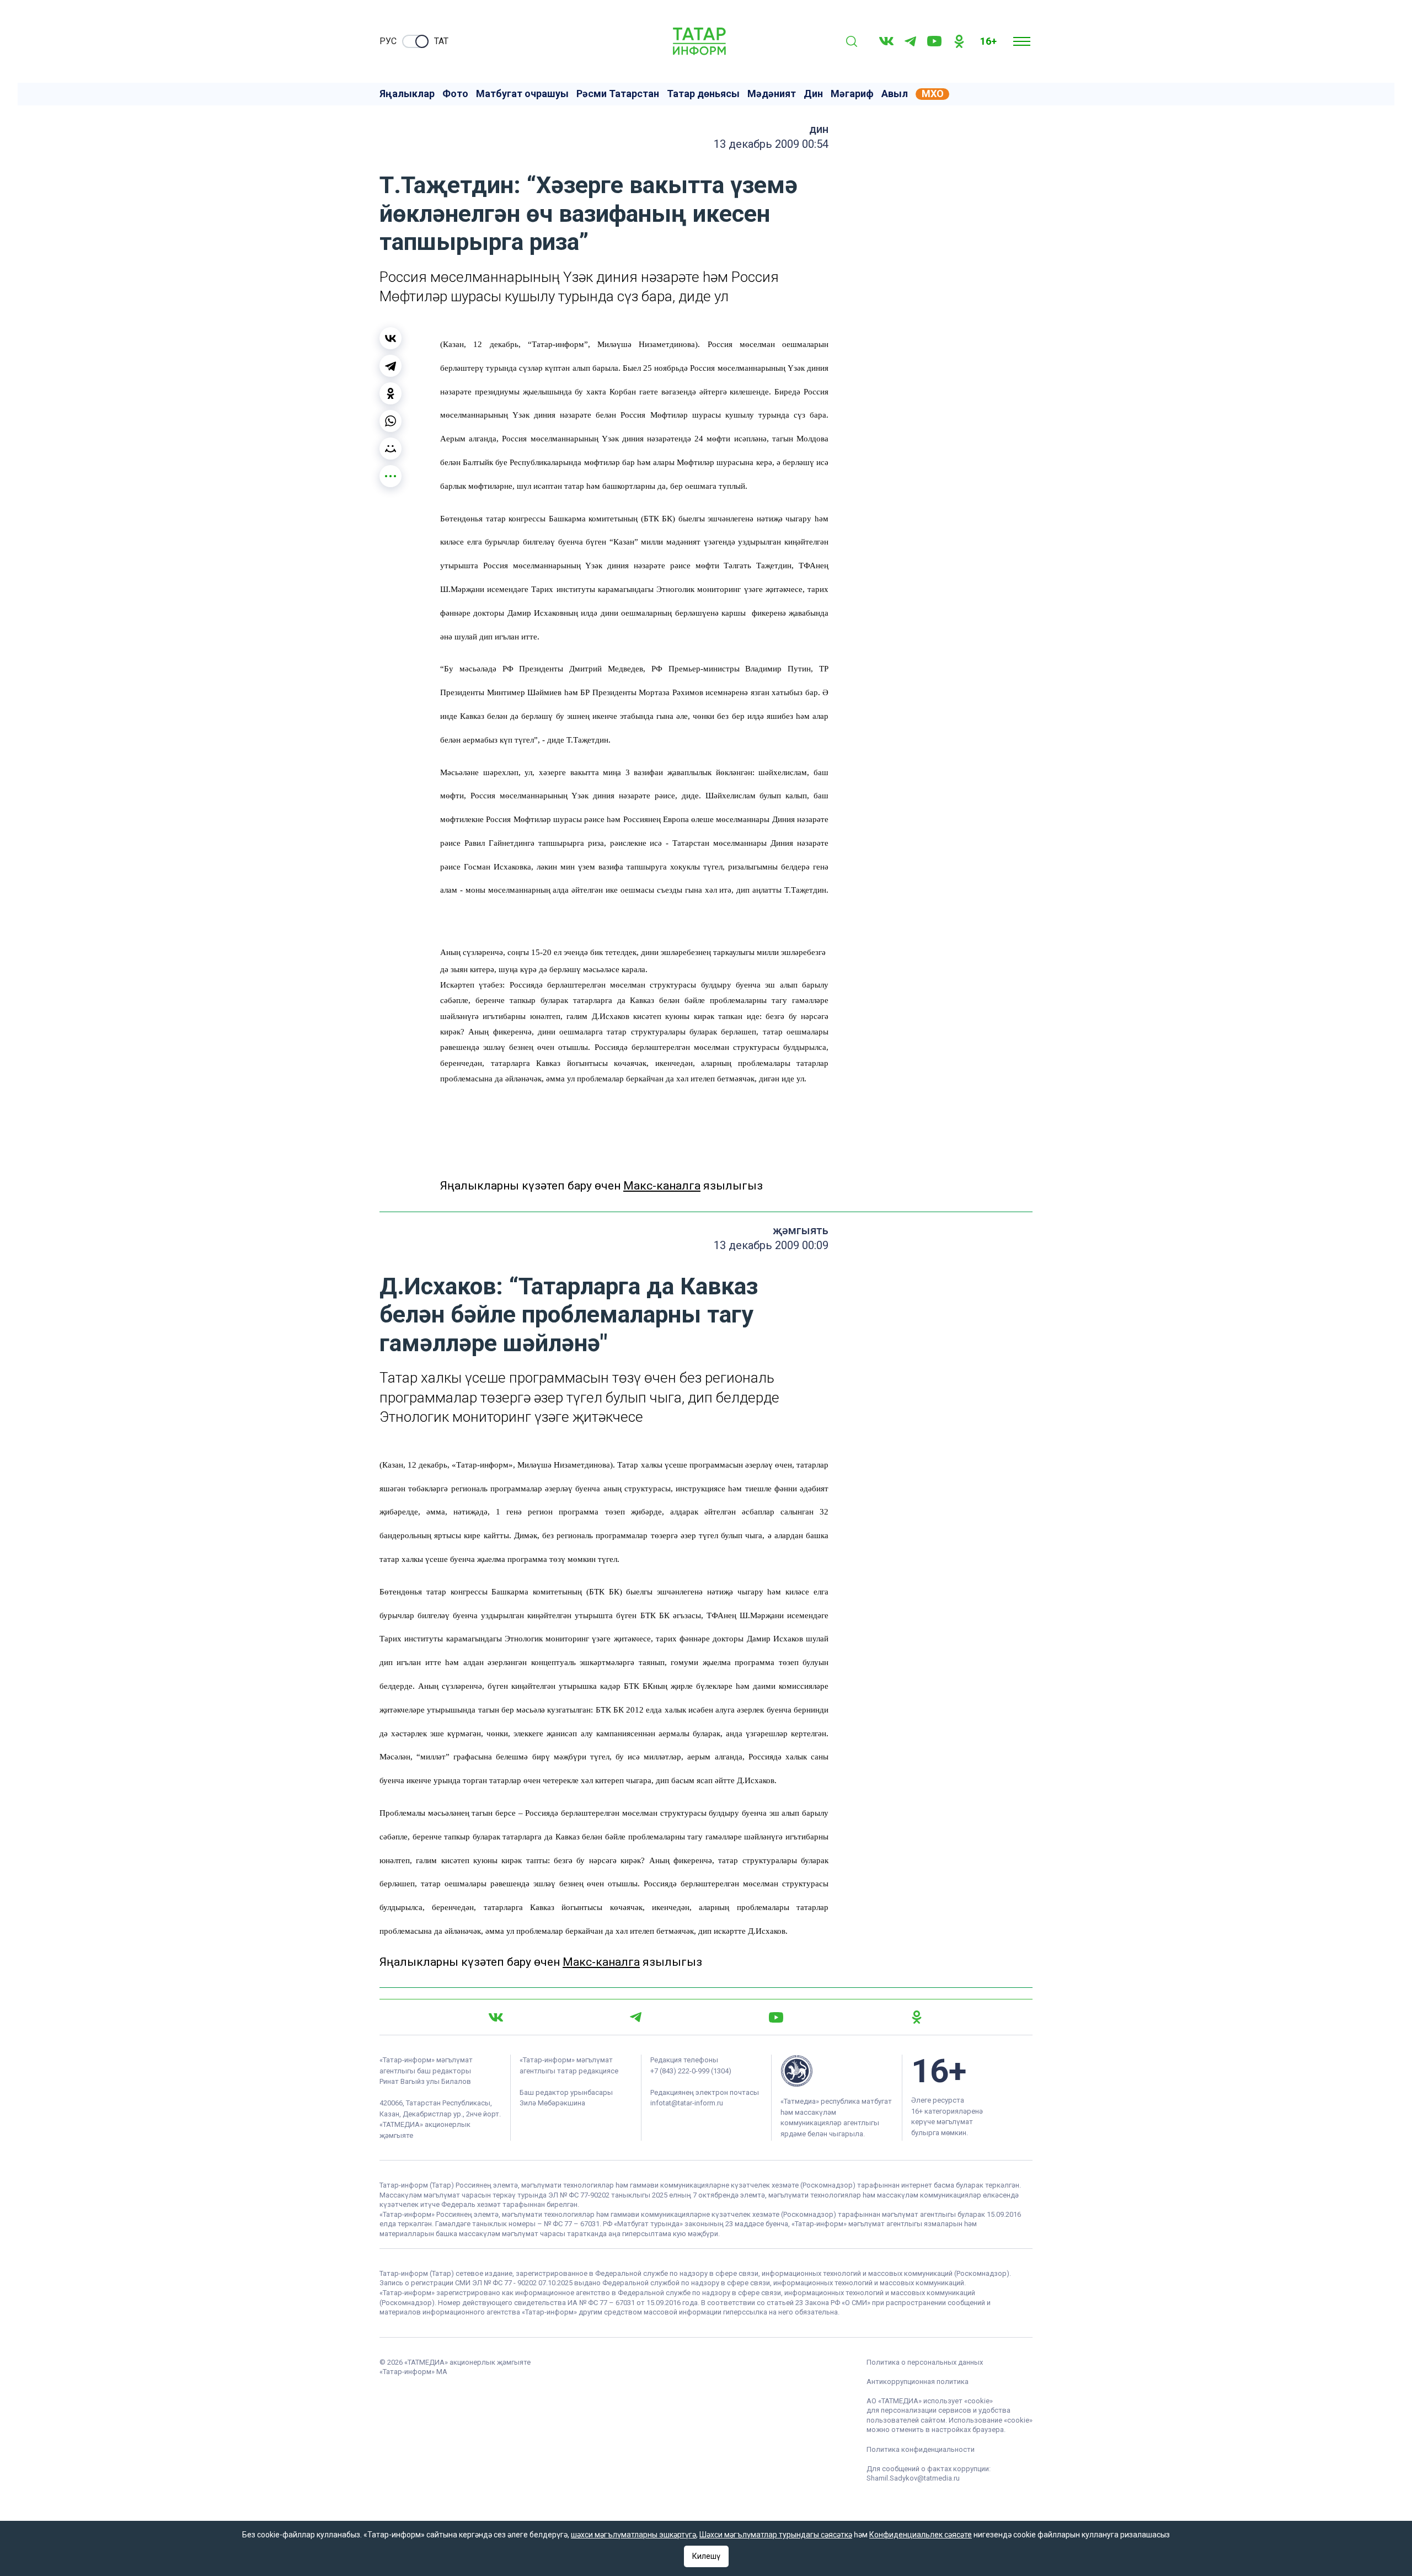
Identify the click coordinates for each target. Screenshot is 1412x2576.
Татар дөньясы (703, 94)
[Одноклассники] (391, 393)
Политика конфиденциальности (921, 2449)
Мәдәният (772, 94)
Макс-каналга (662, 1186)
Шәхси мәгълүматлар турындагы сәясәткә (776, 2535)
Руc (388, 41)
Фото (455, 94)
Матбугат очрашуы (522, 94)
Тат (441, 41)
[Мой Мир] (391, 449)
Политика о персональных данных (925, 2362)
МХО (933, 94)
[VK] (886, 41)
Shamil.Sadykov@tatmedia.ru (913, 2478)
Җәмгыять (801, 1230)
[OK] (959, 41)
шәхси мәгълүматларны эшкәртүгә (633, 2535)
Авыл (895, 94)
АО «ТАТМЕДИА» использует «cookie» (930, 2401)
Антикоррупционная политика (918, 2382)
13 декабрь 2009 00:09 (771, 1245)
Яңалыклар (407, 94)
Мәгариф (852, 94)
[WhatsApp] (391, 421)
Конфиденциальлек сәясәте (921, 2535)
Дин (813, 94)
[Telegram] (910, 41)
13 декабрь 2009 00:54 (771, 144)
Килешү (706, 2556)
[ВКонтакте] (391, 338)
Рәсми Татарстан (618, 94)
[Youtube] (934, 41)
